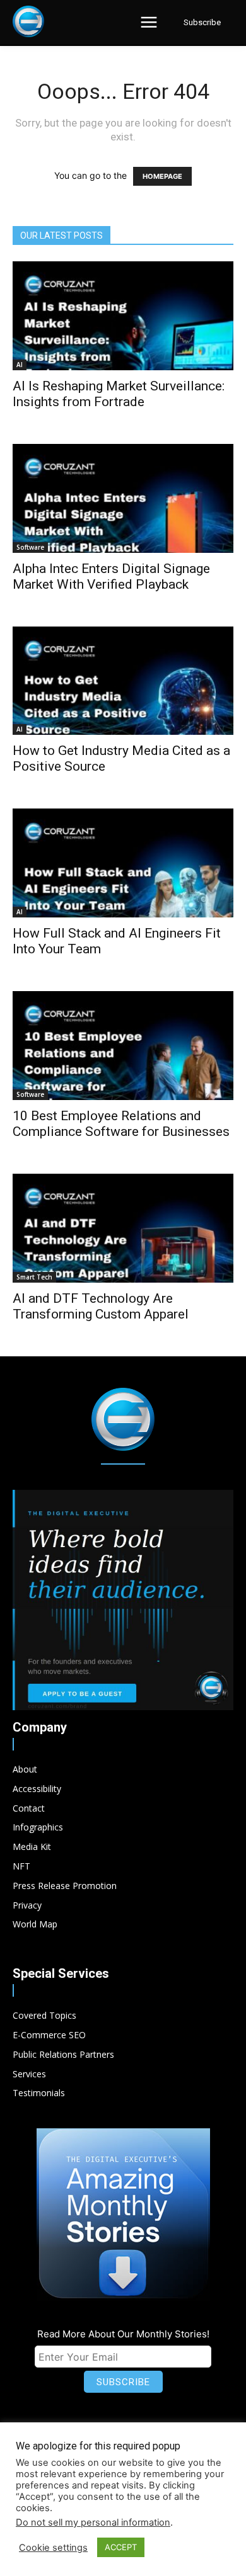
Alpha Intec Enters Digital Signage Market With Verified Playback (111, 576)
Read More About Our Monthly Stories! (123, 2334)
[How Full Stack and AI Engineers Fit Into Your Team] (123, 863)
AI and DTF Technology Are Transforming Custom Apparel (101, 1306)
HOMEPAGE (162, 176)
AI (20, 365)
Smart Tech (34, 1277)
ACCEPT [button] (121, 2547)
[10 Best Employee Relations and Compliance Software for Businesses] (123, 1046)
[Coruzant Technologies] (28, 21)
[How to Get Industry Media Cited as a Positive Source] (123, 681)
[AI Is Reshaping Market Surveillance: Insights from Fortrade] (123, 316)
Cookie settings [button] (53, 2548)
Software (30, 547)
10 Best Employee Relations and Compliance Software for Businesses (121, 1124)
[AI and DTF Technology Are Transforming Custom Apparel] (123, 1228)
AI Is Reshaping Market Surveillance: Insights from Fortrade (119, 394)
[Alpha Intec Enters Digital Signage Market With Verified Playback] (123, 498)
